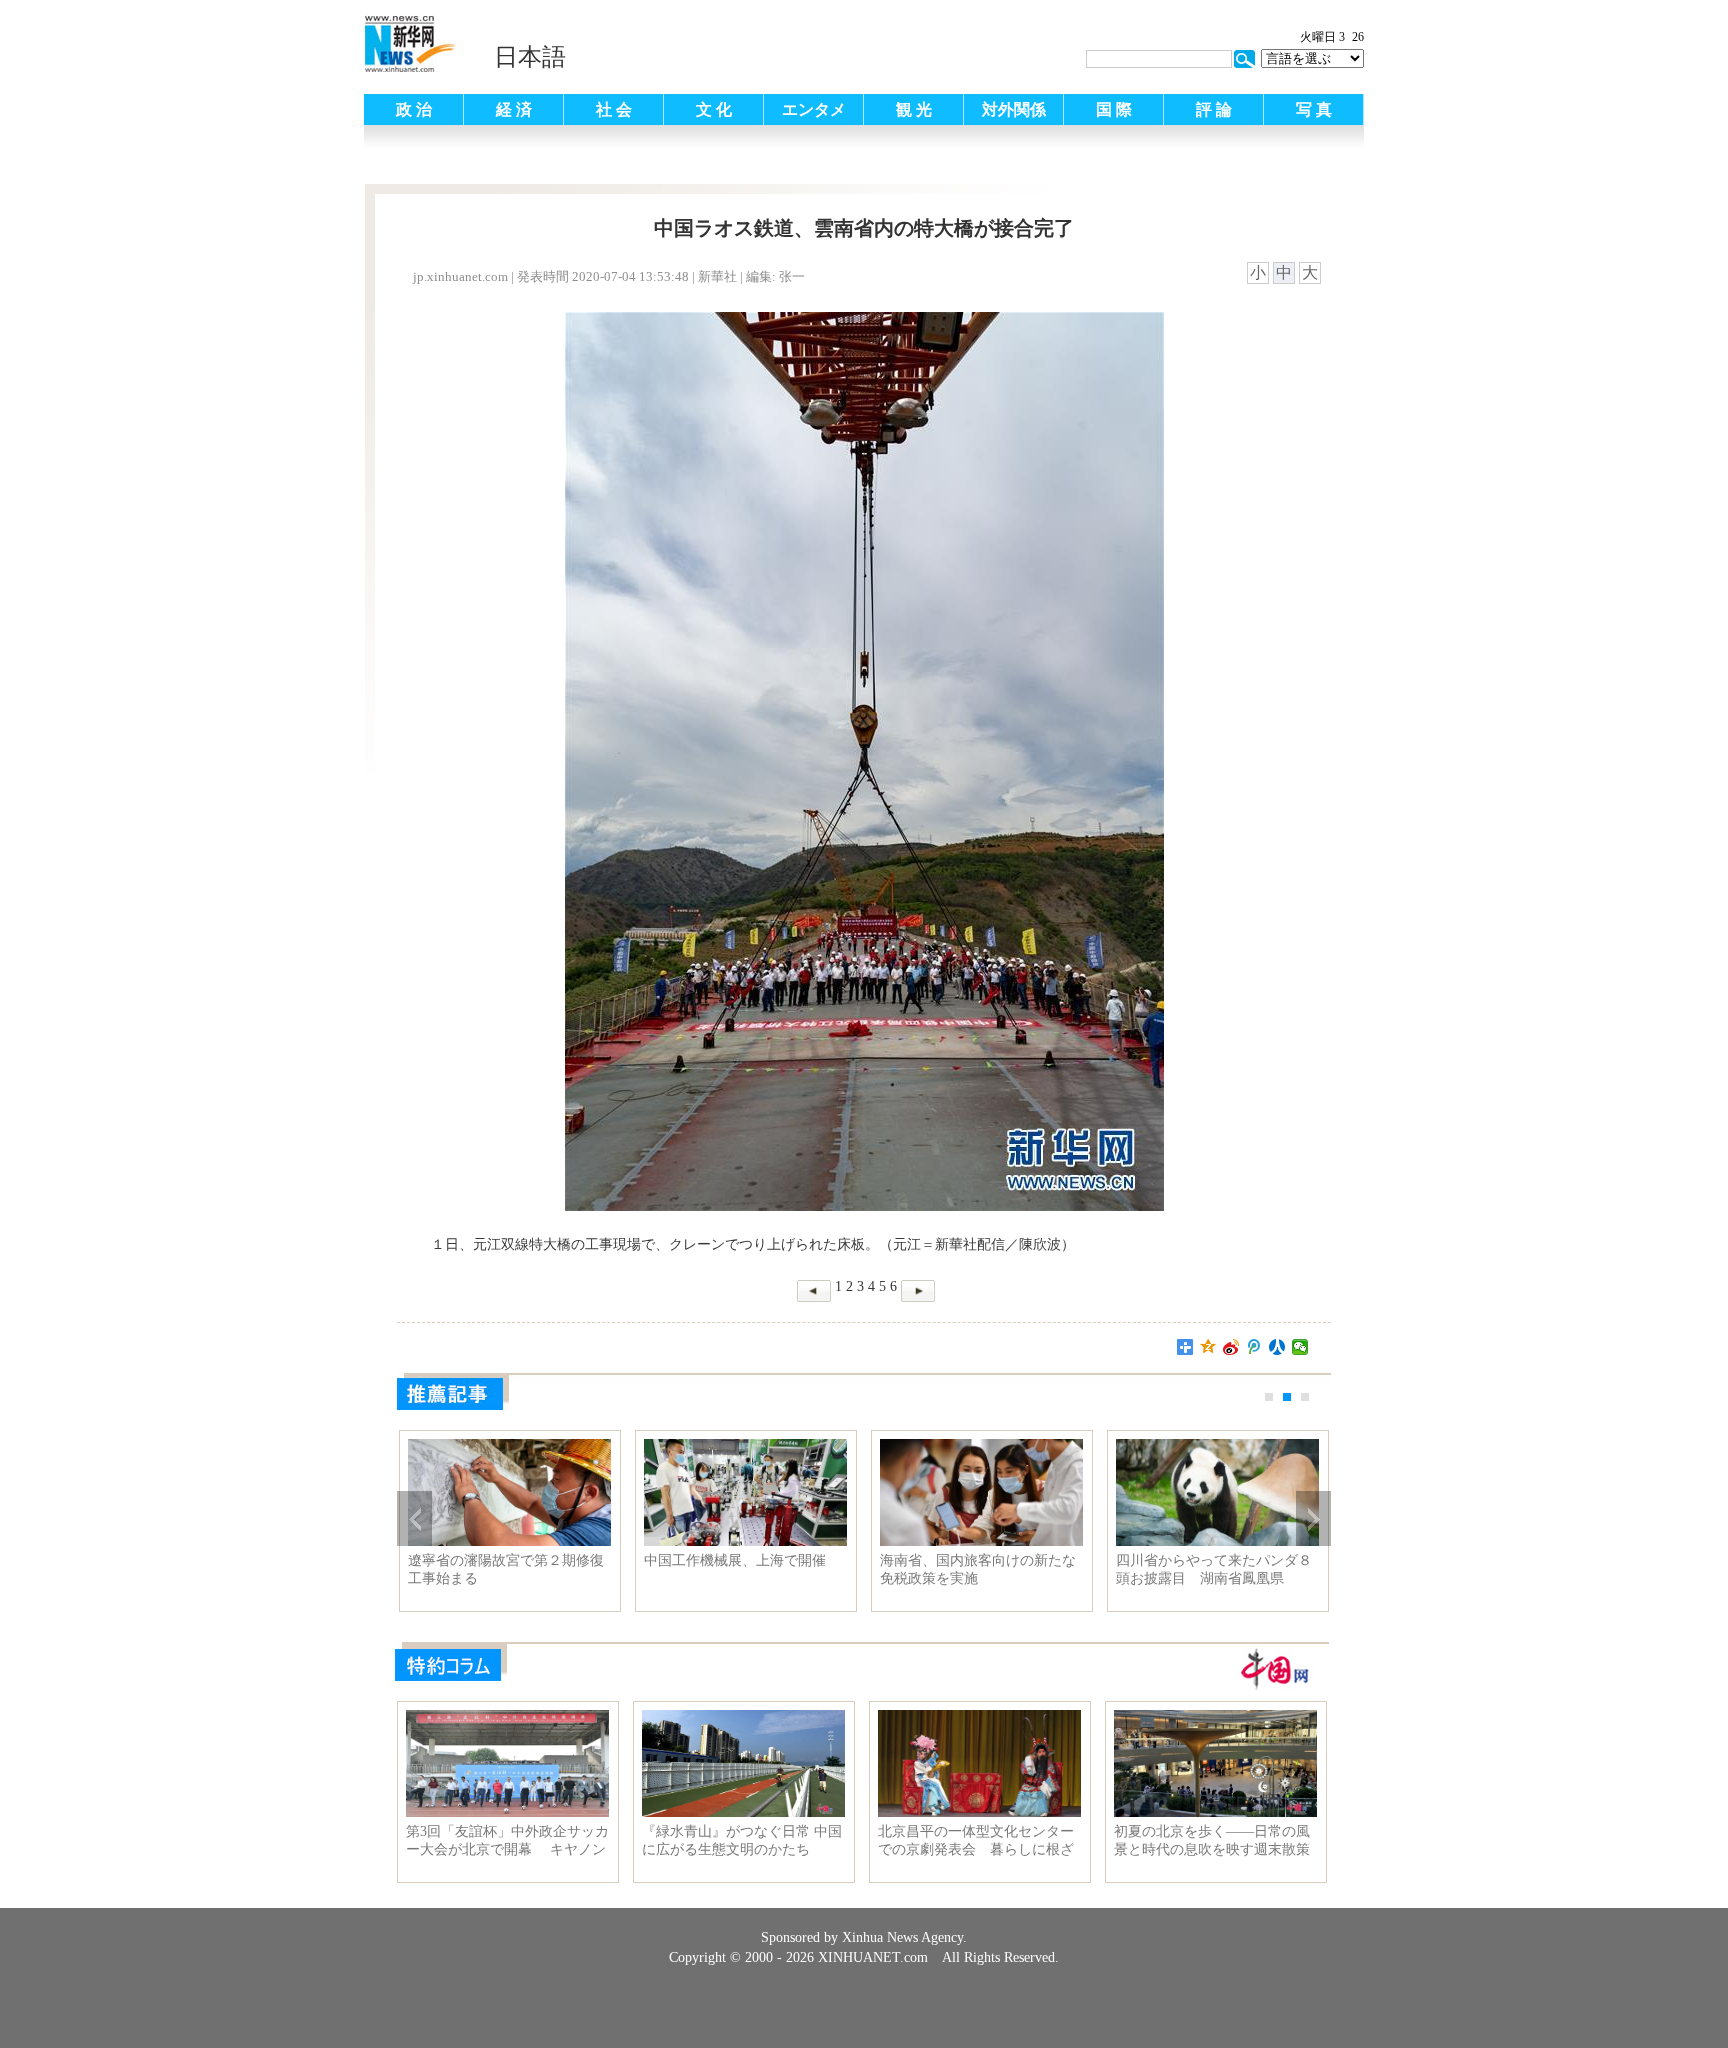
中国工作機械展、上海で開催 (735, 1560)
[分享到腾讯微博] (1254, 1347)
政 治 (414, 109)
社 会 (614, 109)
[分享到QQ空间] (1208, 1347)
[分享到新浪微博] (1231, 1347)
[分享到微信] (1300, 1347)
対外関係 (1014, 109)
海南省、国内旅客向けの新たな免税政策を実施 (978, 1569)
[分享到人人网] (1277, 1347)
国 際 (1114, 109)
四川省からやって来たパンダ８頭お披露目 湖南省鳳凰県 (1214, 1569)
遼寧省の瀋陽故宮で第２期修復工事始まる (506, 1569)
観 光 (914, 109)
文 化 (714, 109)
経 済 (514, 109)
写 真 (1314, 109)
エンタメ (814, 109)
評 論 (1214, 109)
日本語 (530, 57)
